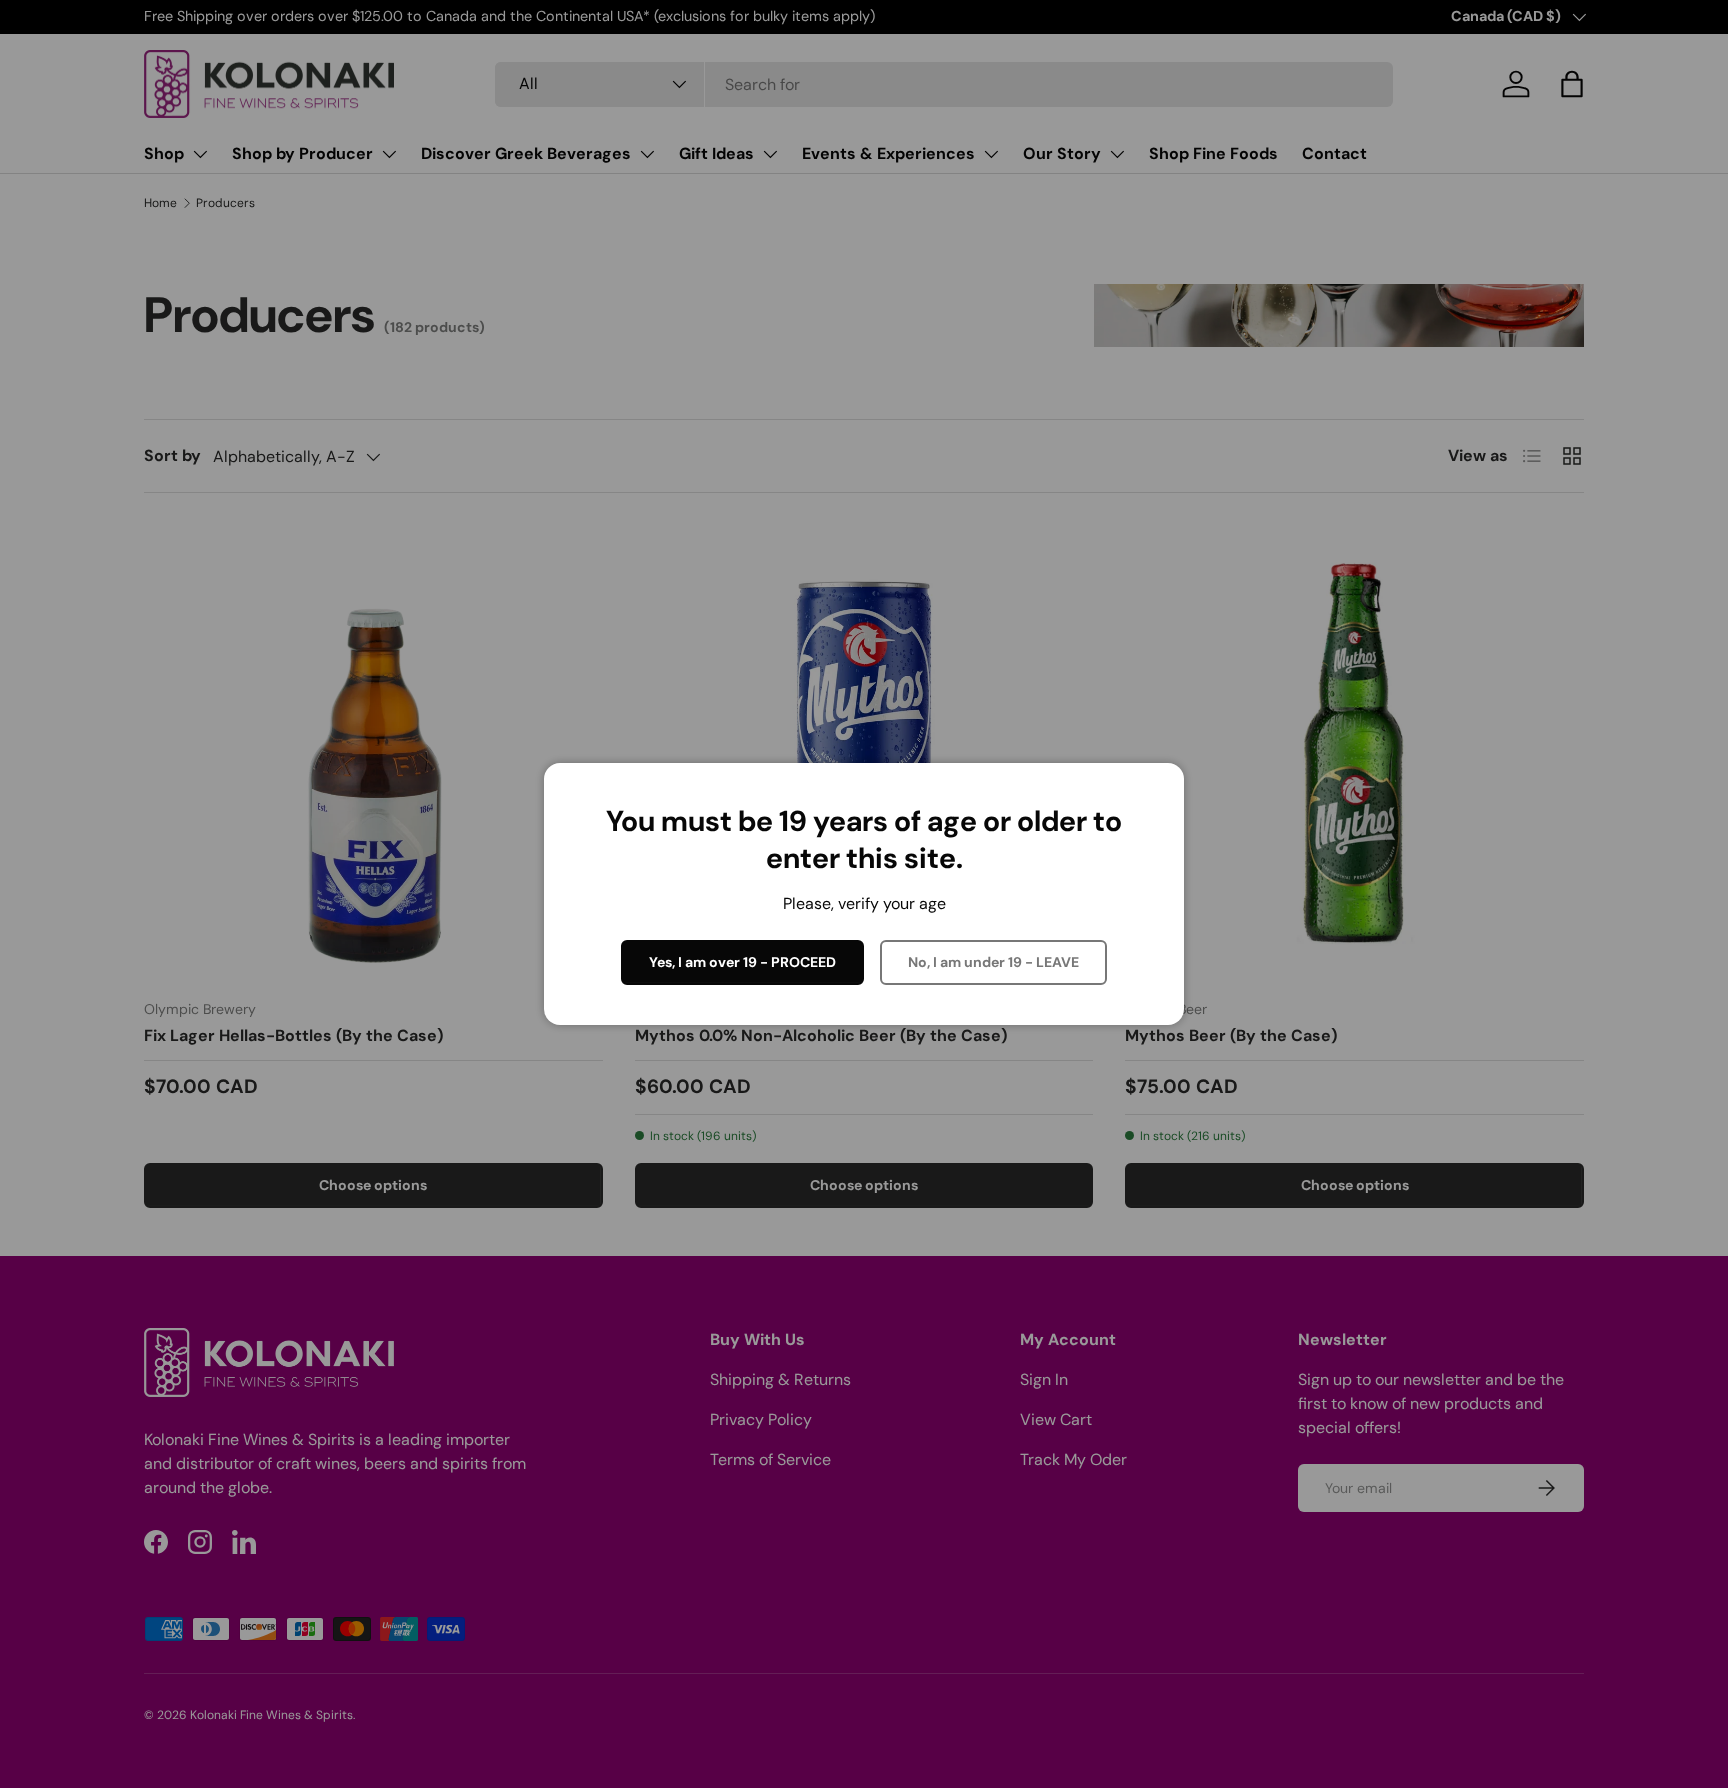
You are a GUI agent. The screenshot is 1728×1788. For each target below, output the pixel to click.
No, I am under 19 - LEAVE (993, 962)
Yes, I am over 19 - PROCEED (742, 962)
